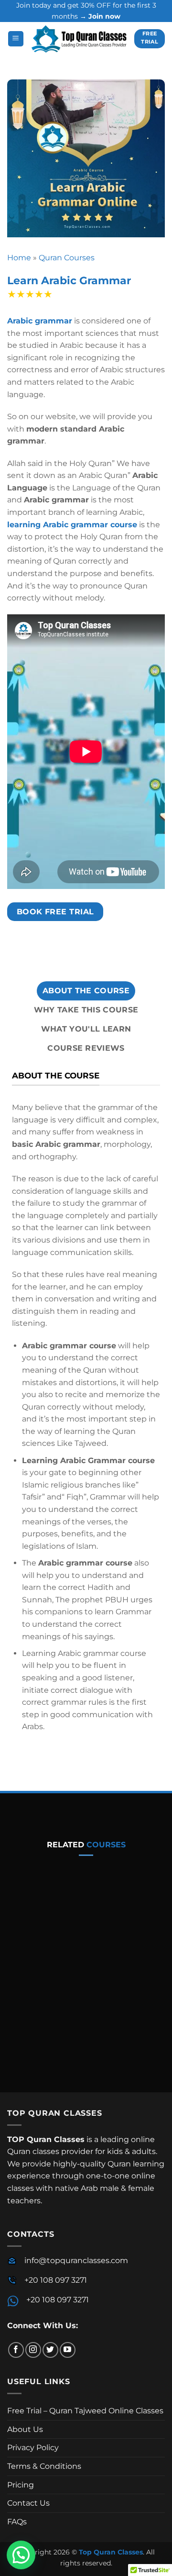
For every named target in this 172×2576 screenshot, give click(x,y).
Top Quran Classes (111, 2552)
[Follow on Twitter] (50, 2350)
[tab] (86, 991)
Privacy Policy (33, 2448)
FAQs (17, 2522)
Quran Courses (67, 258)
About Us (25, 2429)
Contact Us (28, 2503)
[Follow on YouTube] (68, 2350)
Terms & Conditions (44, 2466)
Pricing (21, 2485)
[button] (16, 39)
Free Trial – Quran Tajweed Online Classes (85, 2411)
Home (19, 258)
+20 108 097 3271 (56, 2280)
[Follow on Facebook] (16, 2350)
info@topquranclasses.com (76, 2260)
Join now (104, 16)
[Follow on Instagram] (33, 2350)
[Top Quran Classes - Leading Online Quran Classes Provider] (79, 39)
